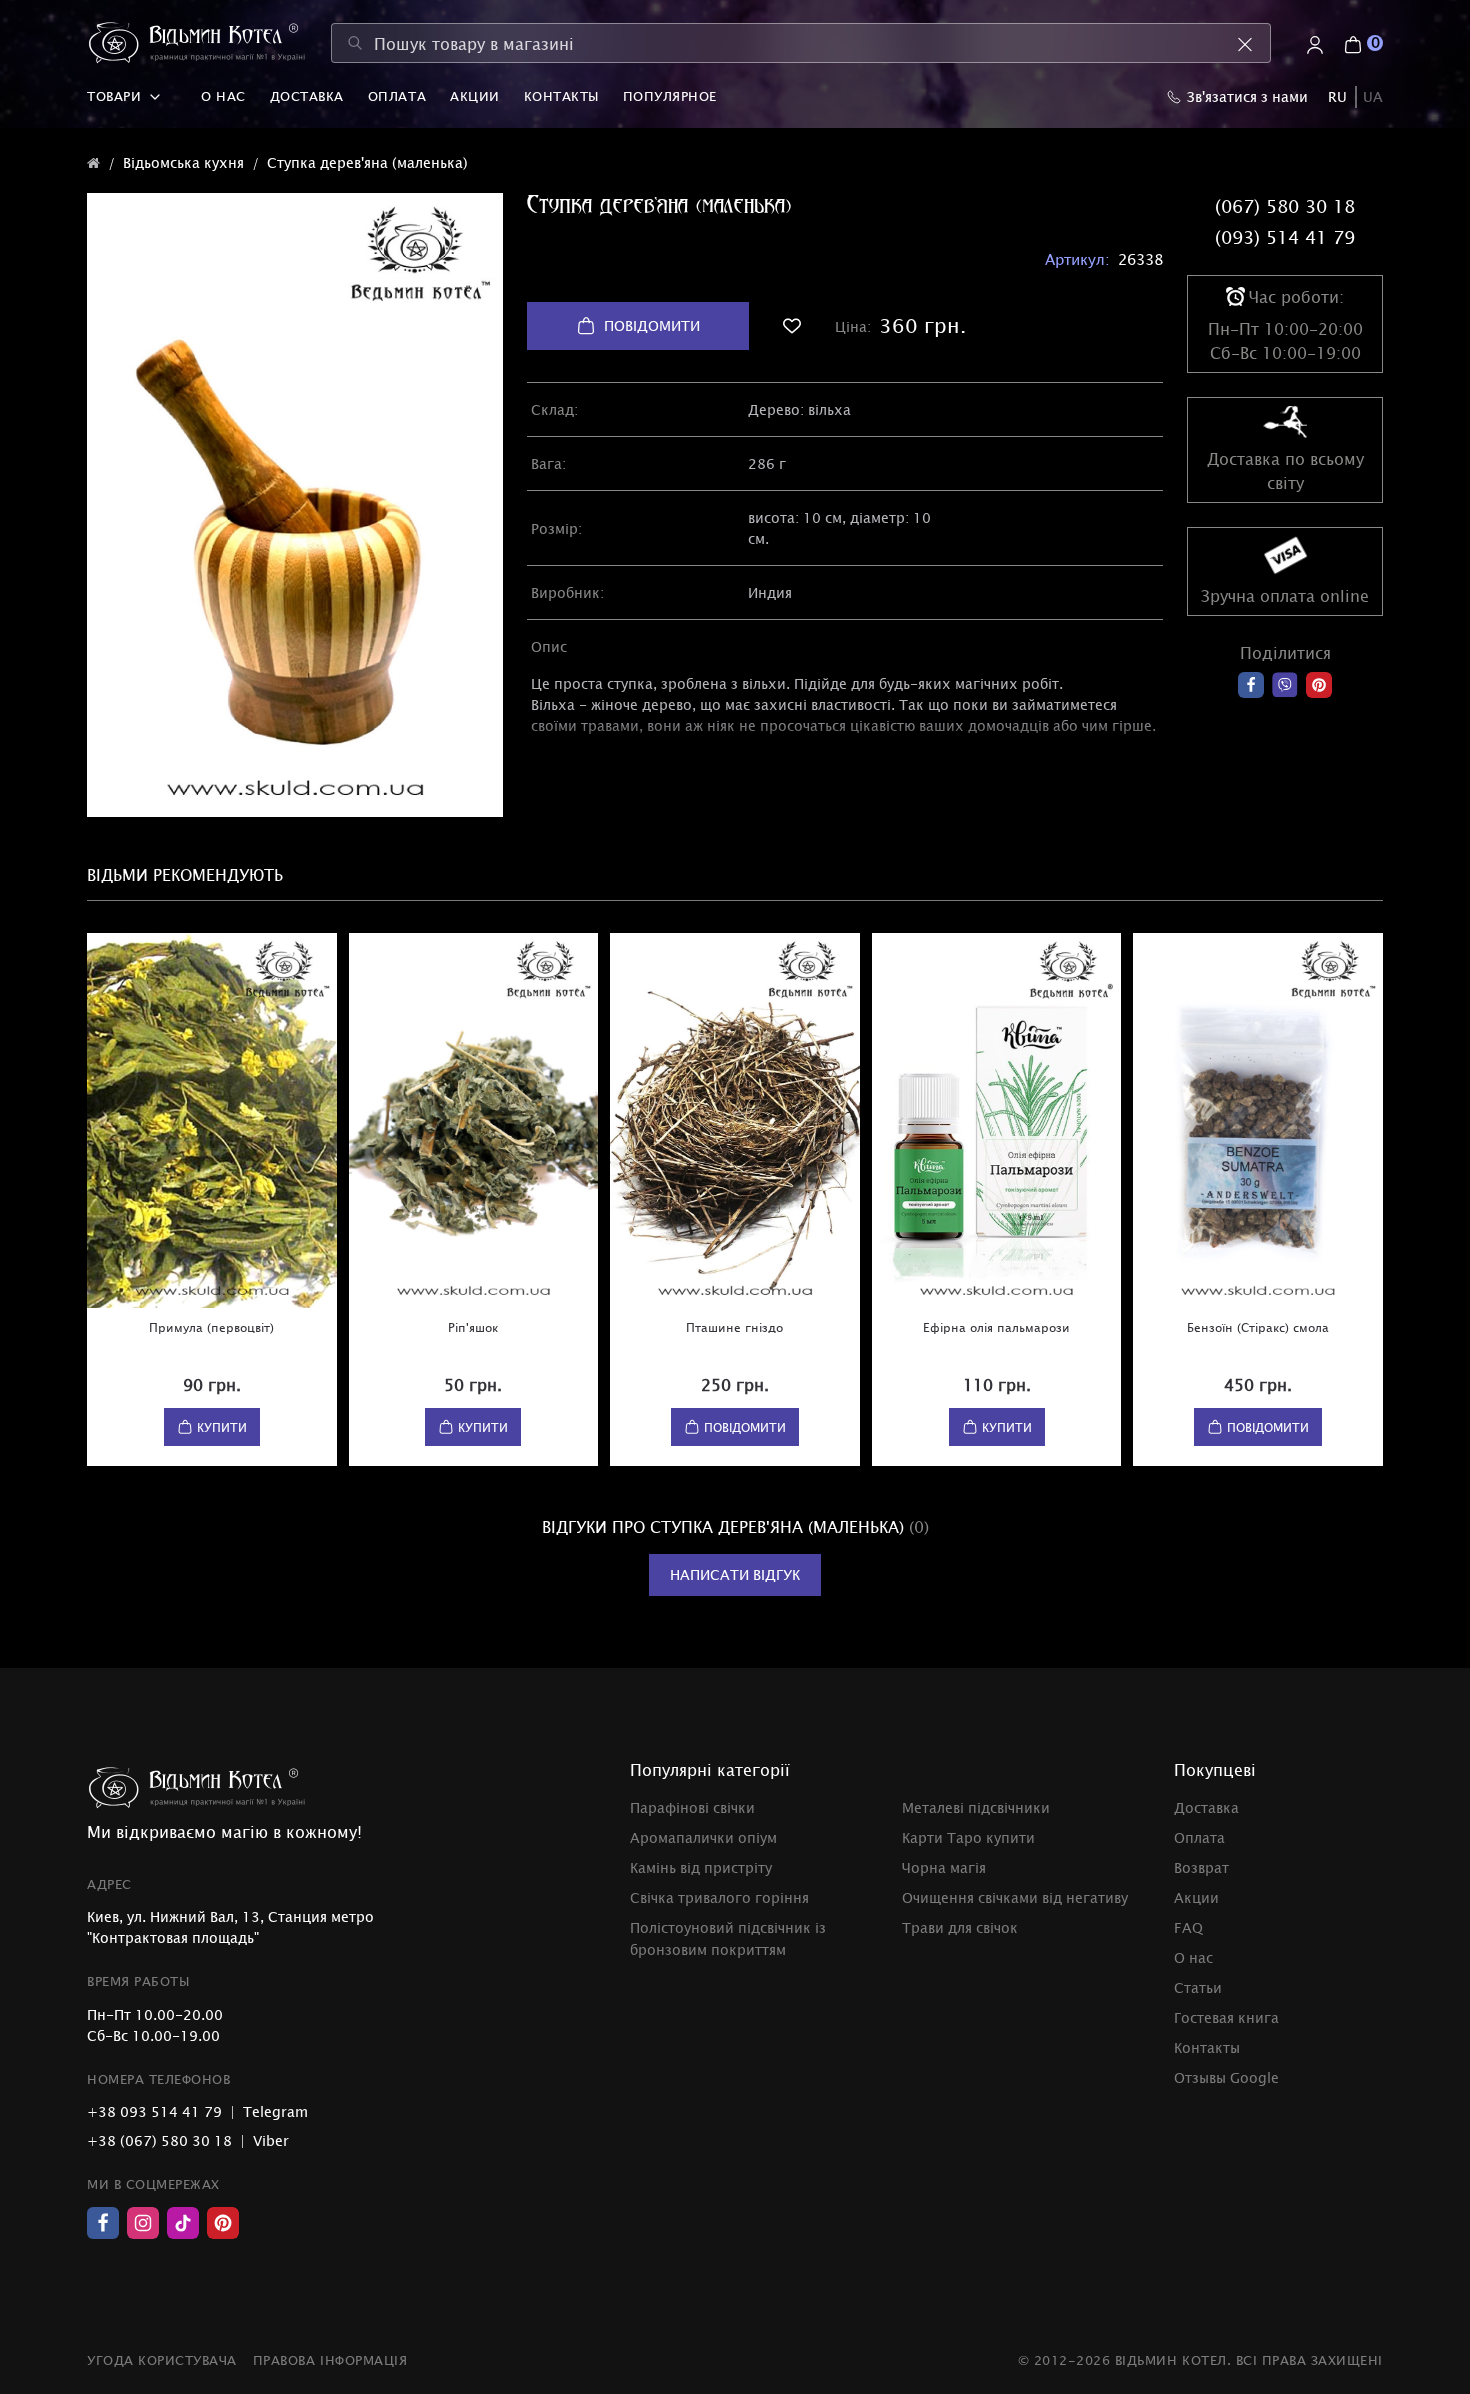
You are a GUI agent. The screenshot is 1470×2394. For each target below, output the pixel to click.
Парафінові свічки (692, 1807)
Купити (222, 1427)
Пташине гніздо (734, 1327)
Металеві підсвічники (976, 1807)
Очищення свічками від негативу (1015, 1897)
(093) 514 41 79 (1285, 237)
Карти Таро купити (968, 1837)
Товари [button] (114, 96)
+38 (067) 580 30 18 (159, 2140)
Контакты (561, 96)
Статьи (1198, 1987)
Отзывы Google (1226, 2077)
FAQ (1188, 1927)
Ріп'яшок (473, 1327)
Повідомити (652, 325)
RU (1337, 96)
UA (1373, 96)
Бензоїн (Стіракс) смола (1258, 1327)
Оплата (397, 96)
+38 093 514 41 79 (154, 2111)
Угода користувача (162, 2360)
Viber (271, 2140)
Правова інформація (330, 2360)
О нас (223, 96)
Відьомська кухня (183, 162)
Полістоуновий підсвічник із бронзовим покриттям (728, 1938)
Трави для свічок (960, 1927)
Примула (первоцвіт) (211, 1327)
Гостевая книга (1226, 2017)
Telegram (275, 2111)
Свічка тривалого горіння (719, 1897)
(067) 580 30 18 (1285, 206)
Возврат (1201, 1867)
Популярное (670, 96)
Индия (770, 592)
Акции (475, 96)
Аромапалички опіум (703, 1837)
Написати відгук (735, 1574)
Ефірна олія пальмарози (996, 1327)
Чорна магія (944, 1867)
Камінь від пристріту (701, 1867)
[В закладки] (792, 326)
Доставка (307, 96)
